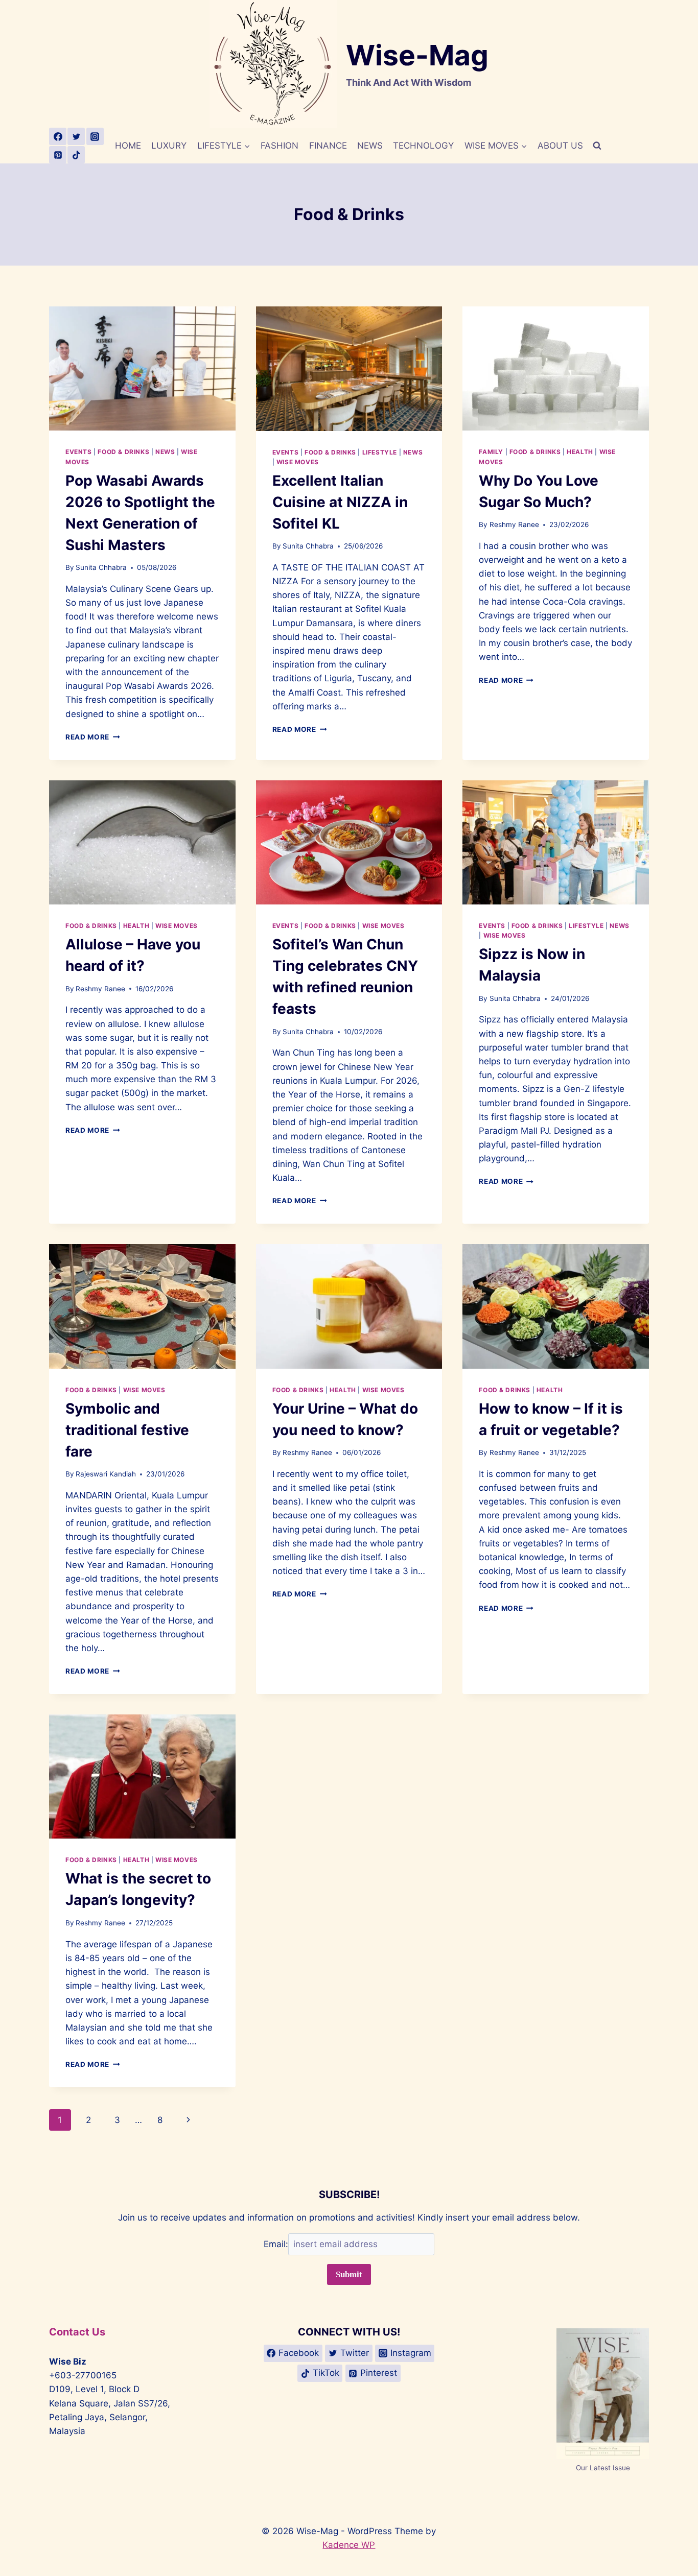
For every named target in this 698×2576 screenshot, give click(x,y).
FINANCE (328, 146)
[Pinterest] (58, 155)
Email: (276, 2244)
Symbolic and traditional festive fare (127, 1430)
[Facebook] (58, 136)
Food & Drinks (123, 452)
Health (580, 452)
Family (491, 452)
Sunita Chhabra (101, 567)
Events (79, 452)
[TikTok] (76, 155)
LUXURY (169, 146)
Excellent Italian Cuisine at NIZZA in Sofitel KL (340, 502)
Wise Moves (298, 462)
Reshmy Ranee (514, 524)
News (165, 452)
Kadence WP (349, 2545)
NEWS (370, 146)
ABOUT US (560, 146)
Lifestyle (380, 452)
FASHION (280, 146)
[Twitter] (76, 136)
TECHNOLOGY (423, 146)
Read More (93, 737)
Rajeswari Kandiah (106, 1474)
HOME (128, 146)
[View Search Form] (597, 146)
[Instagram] (95, 136)
